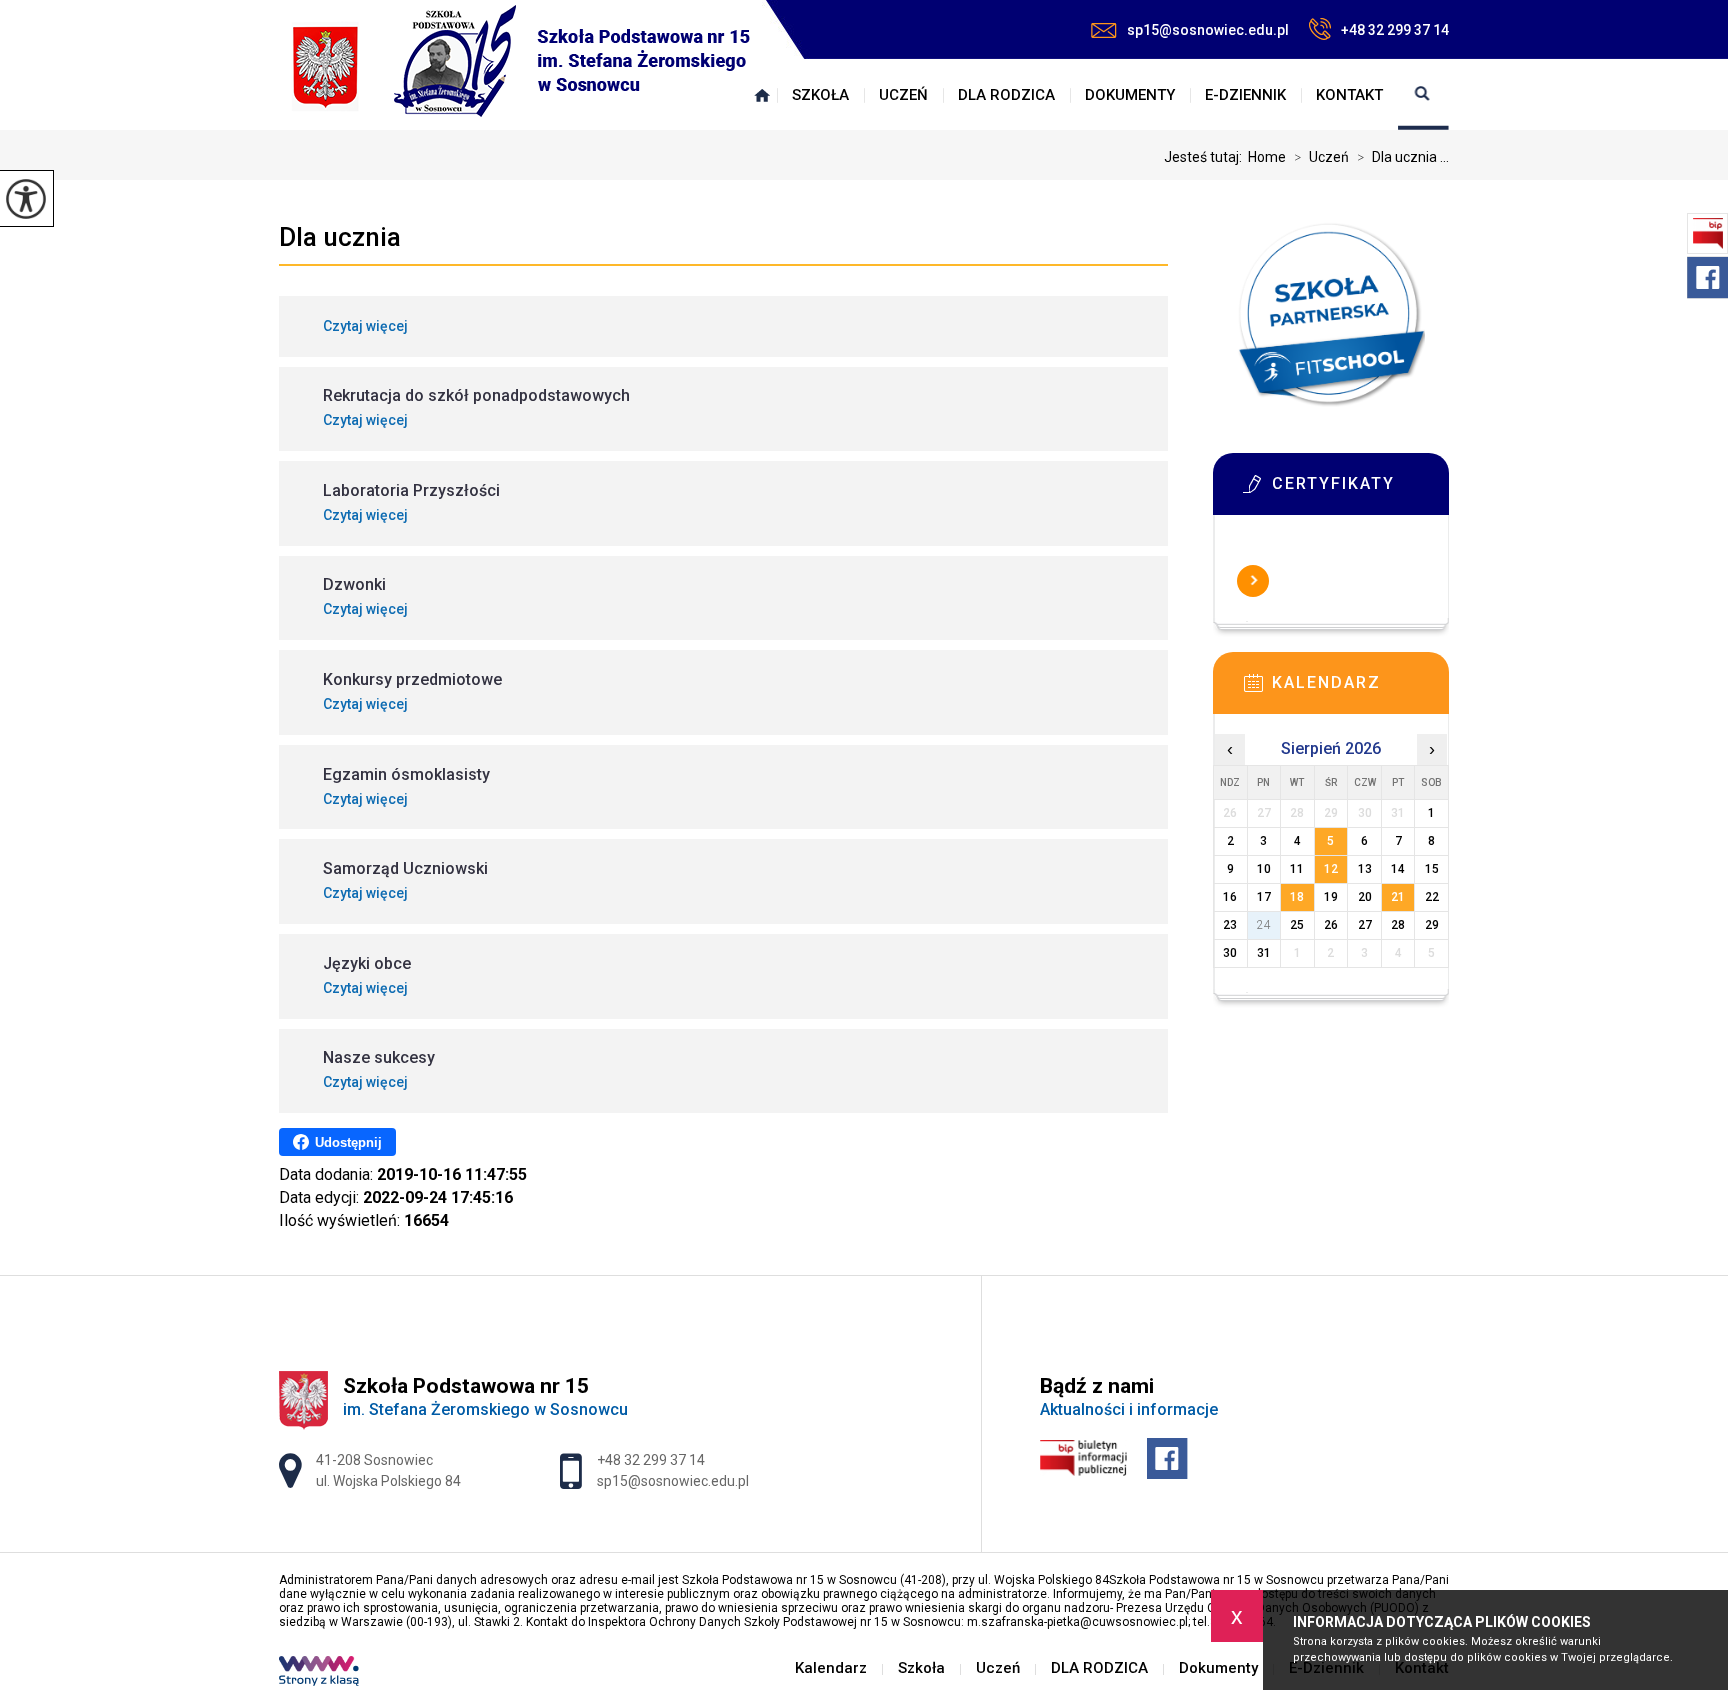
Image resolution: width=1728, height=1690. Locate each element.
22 (1432, 897)
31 (1264, 953)
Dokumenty (1130, 95)
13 (1365, 869)
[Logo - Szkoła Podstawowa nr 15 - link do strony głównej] (522, 63)
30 (1230, 953)
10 (1264, 869)
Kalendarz (762, 95)
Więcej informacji (1253, 581)
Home (1267, 157)
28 (1398, 925)
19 (1331, 897)
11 (1297, 869)
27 (1365, 925)
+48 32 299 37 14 (1395, 30)
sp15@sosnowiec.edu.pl (1208, 30)
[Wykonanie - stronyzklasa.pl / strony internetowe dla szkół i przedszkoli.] (319, 1673)
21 (1398, 897)
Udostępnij (348, 1142)
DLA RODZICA (1006, 95)
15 (1432, 869)
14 (1398, 869)
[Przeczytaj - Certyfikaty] (1361, 490)
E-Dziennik (1245, 95)
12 (1331, 869)
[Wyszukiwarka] (1423, 95)
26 (1331, 925)
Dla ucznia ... (1403, 157)
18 (1297, 897)
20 (1365, 897)
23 (1230, 925)
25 (1297, 925)
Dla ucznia (340, 237)
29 (1432, 925)
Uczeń (903, 95)
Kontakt (1349, 95)
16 (1230, 897)
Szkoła (820, 95)
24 (1264, 925)
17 (1264, 897)
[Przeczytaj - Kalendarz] (1361, 689)
